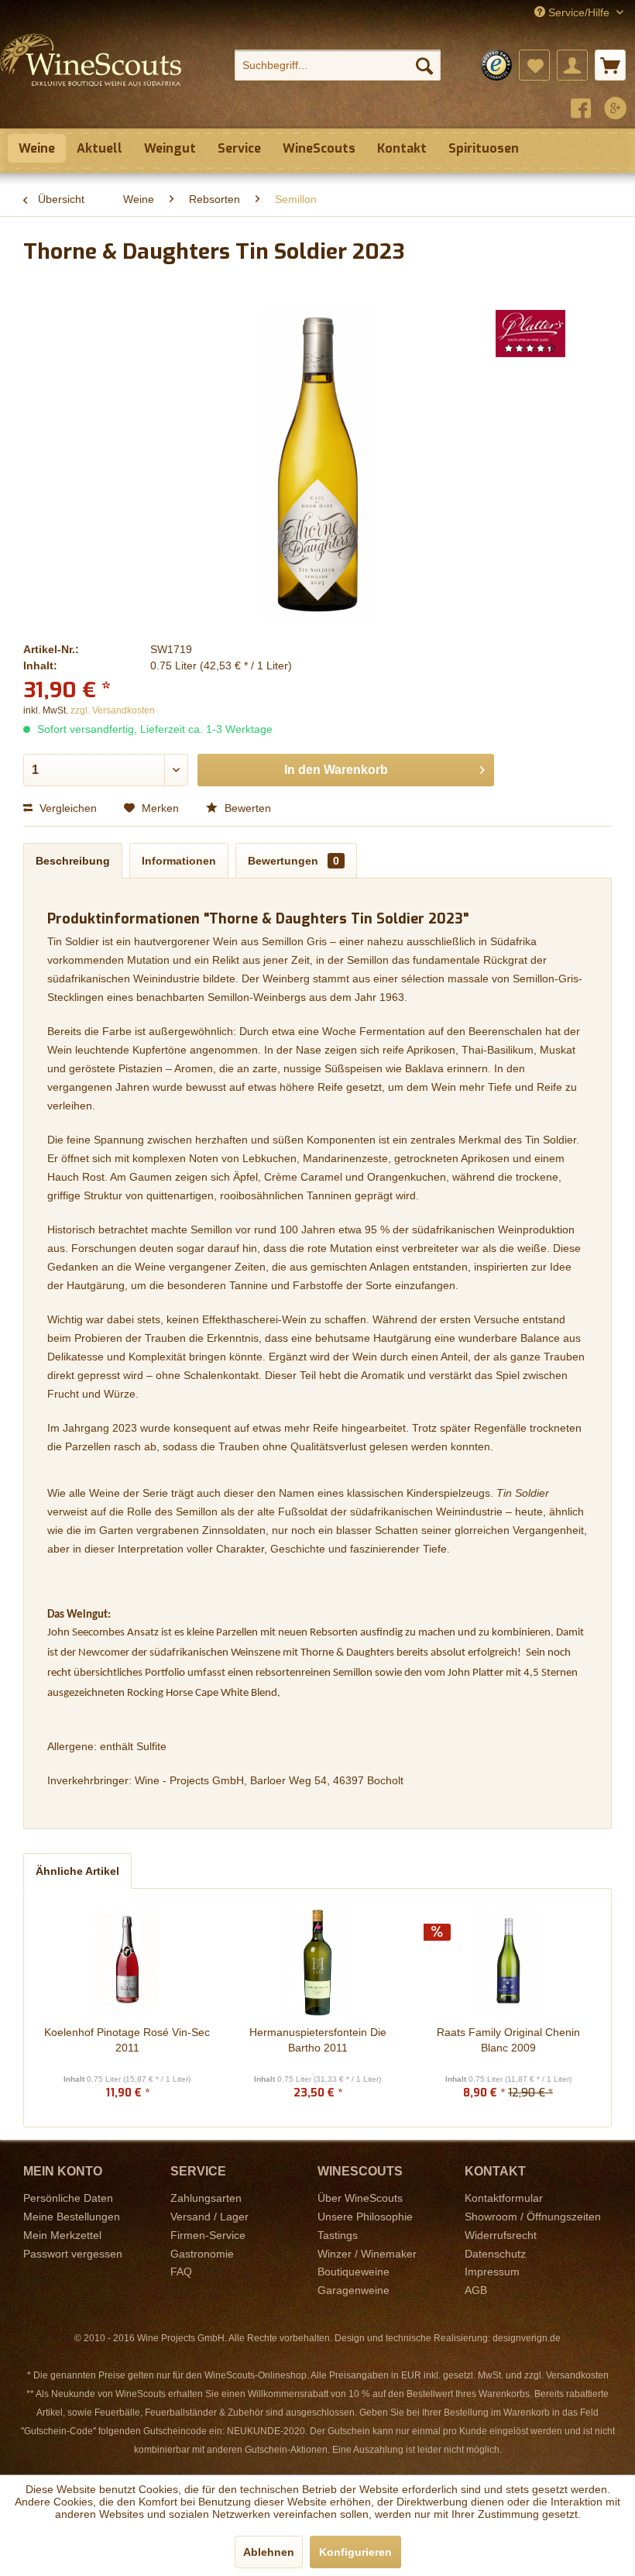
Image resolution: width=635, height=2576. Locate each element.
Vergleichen (67, 808)
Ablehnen (269, 2552)
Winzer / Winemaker (367, 2254)
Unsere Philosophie (365, 2217)
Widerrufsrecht (501, 2235)
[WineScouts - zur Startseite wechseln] (91, 76)
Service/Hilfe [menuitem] (579, 12)
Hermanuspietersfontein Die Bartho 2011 (318, 2040)
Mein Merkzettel (62, 2235)
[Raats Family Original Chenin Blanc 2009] (508, 1962)
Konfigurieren (355, 2552)
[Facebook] (581, 110)
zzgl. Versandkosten (113, 710)
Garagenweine (354, 2290)
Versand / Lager (209, 2217)
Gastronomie (202, 2254)
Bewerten (246, 808)
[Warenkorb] (610, 65)
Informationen (179, 861)
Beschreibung (73, 861)
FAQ (181, 2272)
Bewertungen (293, 861)
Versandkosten (577, 2375)
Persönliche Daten (68, 2198)
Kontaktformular (504, 2198)
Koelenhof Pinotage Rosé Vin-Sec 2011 (127, 2040)
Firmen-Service (208, 2235)
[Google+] (616, 110)
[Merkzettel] (534, 65)
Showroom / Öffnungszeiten (533, 2217)
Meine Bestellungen (72, 2217)
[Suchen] (424, 65)
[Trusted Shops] (496, 65)
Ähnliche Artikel (77, 1871)
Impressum (492, 2272)
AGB (476, 2290)
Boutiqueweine (354, 2272)
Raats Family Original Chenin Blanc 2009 (508, 2040)
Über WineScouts (360, 2198)
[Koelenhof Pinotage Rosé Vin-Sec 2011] (127, 1962)
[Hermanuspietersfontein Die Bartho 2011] (317, 1962)
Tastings (338, 2235)
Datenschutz (495, 2254)
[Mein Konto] (572, 65)
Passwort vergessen (73, 2254)
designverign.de (527, 2338)
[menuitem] (338, 65)
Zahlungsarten (206, 2198)
